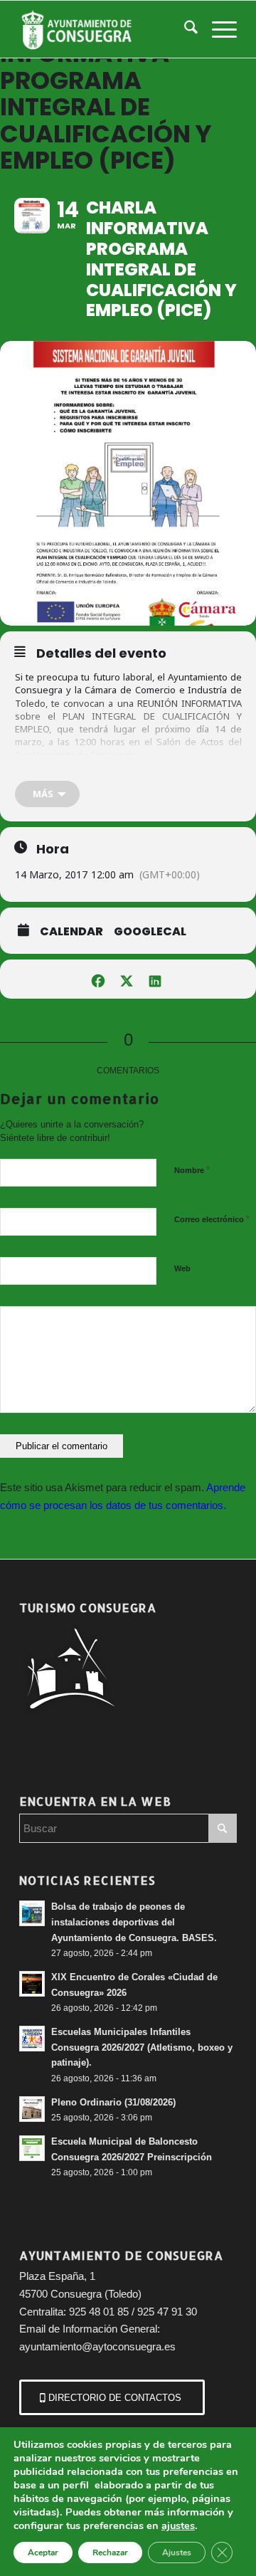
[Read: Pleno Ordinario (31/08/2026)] (32, 2109)
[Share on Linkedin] (155, 979)
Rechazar (110, 2553)
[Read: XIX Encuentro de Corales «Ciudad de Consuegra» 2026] (32, 1984)
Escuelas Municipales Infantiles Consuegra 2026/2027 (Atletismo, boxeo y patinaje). (142, 2047)
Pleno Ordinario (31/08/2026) (113, 2102)
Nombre (192, 1170)
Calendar (71, 932)
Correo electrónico (212, 1219)
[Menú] (217, 29)
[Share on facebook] (98, 979)
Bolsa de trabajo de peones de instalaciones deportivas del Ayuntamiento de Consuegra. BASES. (134, 1922)
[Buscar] (184, 29)
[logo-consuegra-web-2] (106, 29)
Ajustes (177, 2553)
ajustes (178, 2525)
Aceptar (43, 2553)
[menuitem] (184, 29)
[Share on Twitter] (126, 979)
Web (182, 1268)
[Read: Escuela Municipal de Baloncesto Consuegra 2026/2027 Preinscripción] (32, 2148)
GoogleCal (150, 932)
